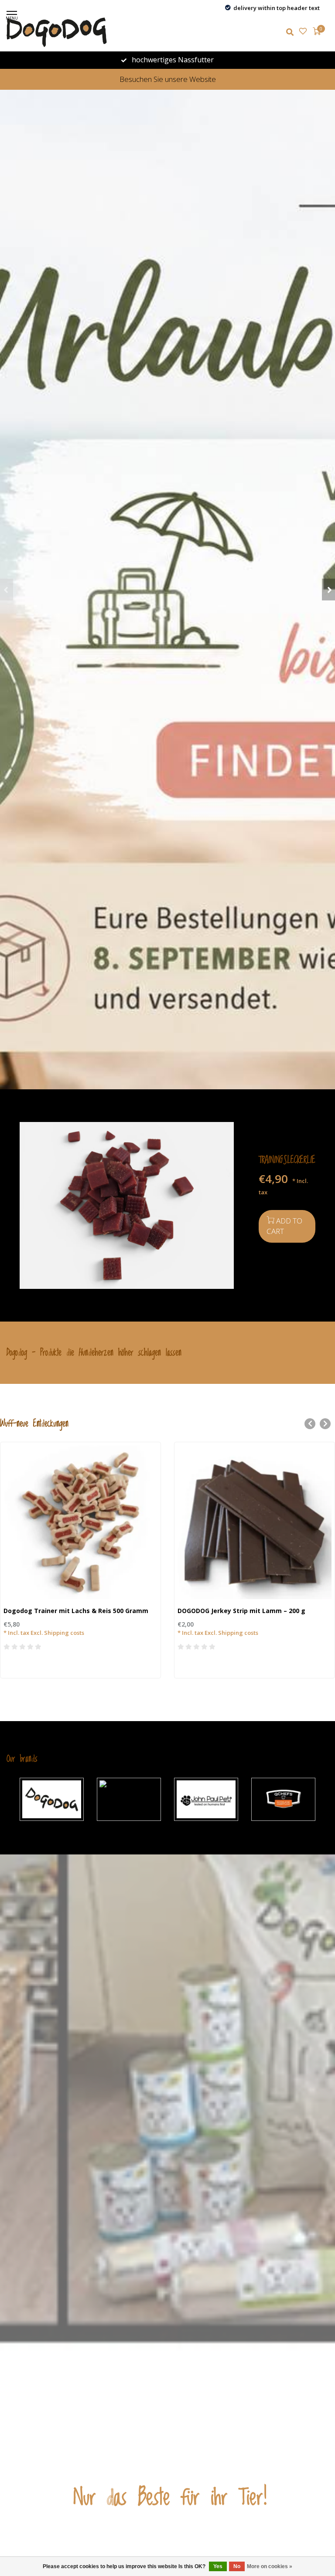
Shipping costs (64, 1633)
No (237, 2566)
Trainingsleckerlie (287, 1160)
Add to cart (284, 1226)
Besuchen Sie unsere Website (168, 79)
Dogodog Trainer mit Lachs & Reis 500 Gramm (76, 1611)
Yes (218, 2566)
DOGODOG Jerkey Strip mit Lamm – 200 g (241, 1611)
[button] (7, 590)
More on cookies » (270, 2566)
